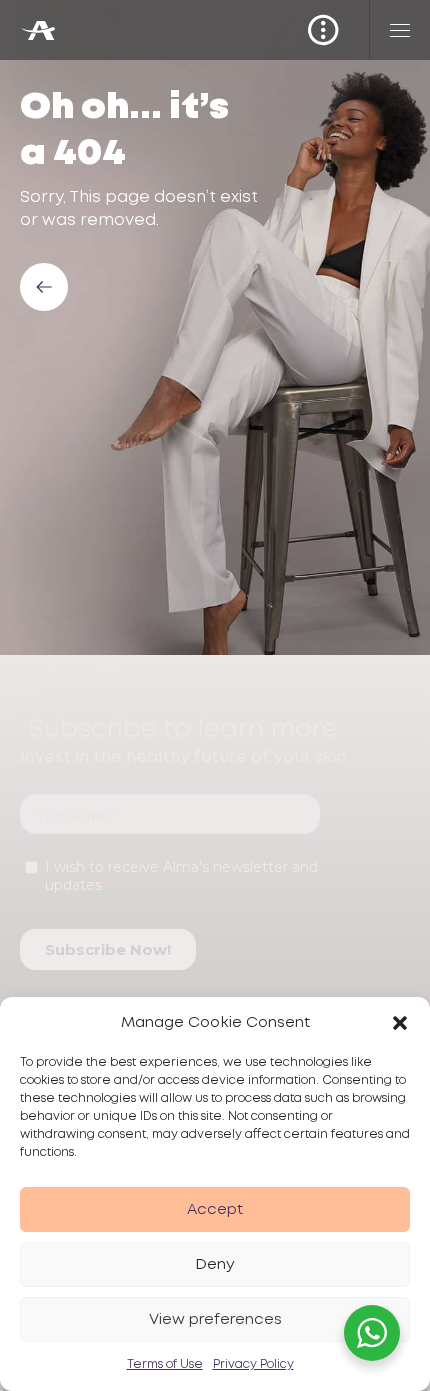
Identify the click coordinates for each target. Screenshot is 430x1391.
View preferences (215, 1320)
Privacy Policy (253, 1364)
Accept (215, 1210)
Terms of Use (165, 1364)
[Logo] (37, 30)
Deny (215, 1265)
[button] (400, 1023)
